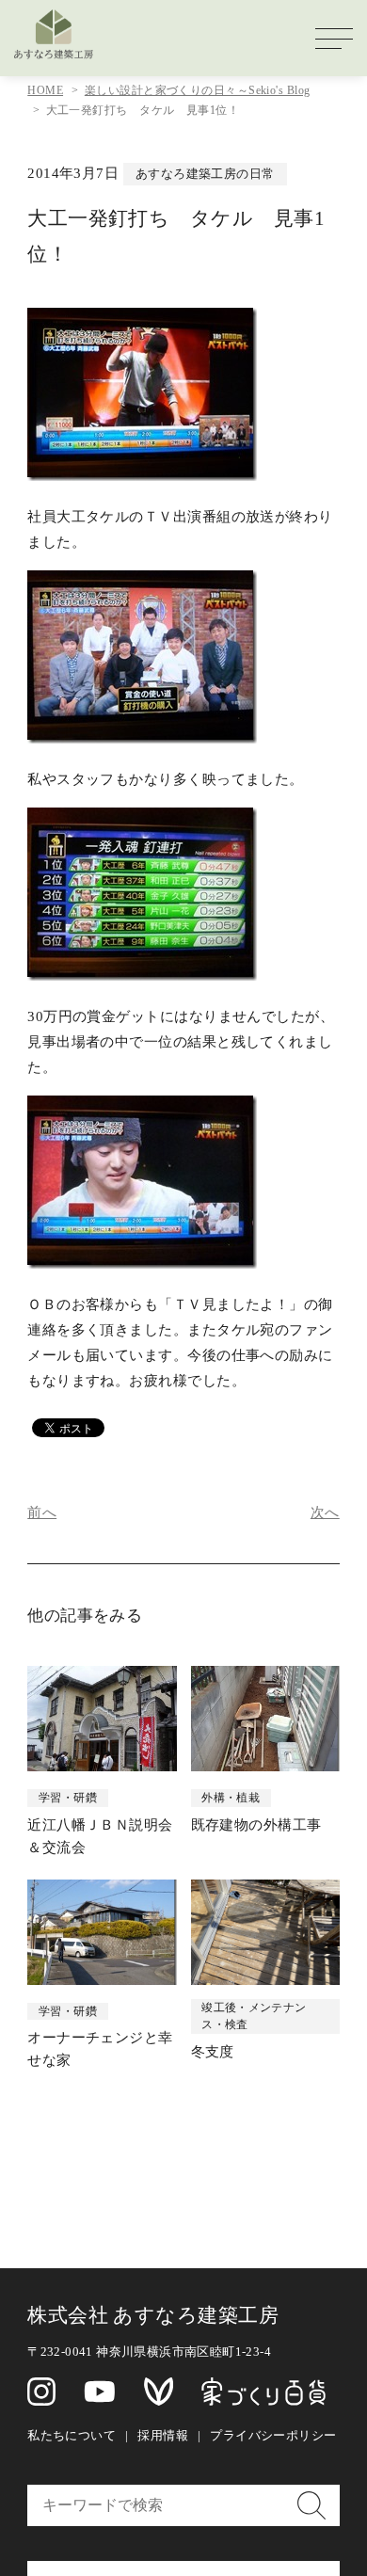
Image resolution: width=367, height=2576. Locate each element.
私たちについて (72, 2435)
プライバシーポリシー (273, 2435)
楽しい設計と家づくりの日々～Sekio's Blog (198, 90)
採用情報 (163, 2435)
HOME (45, 90)
